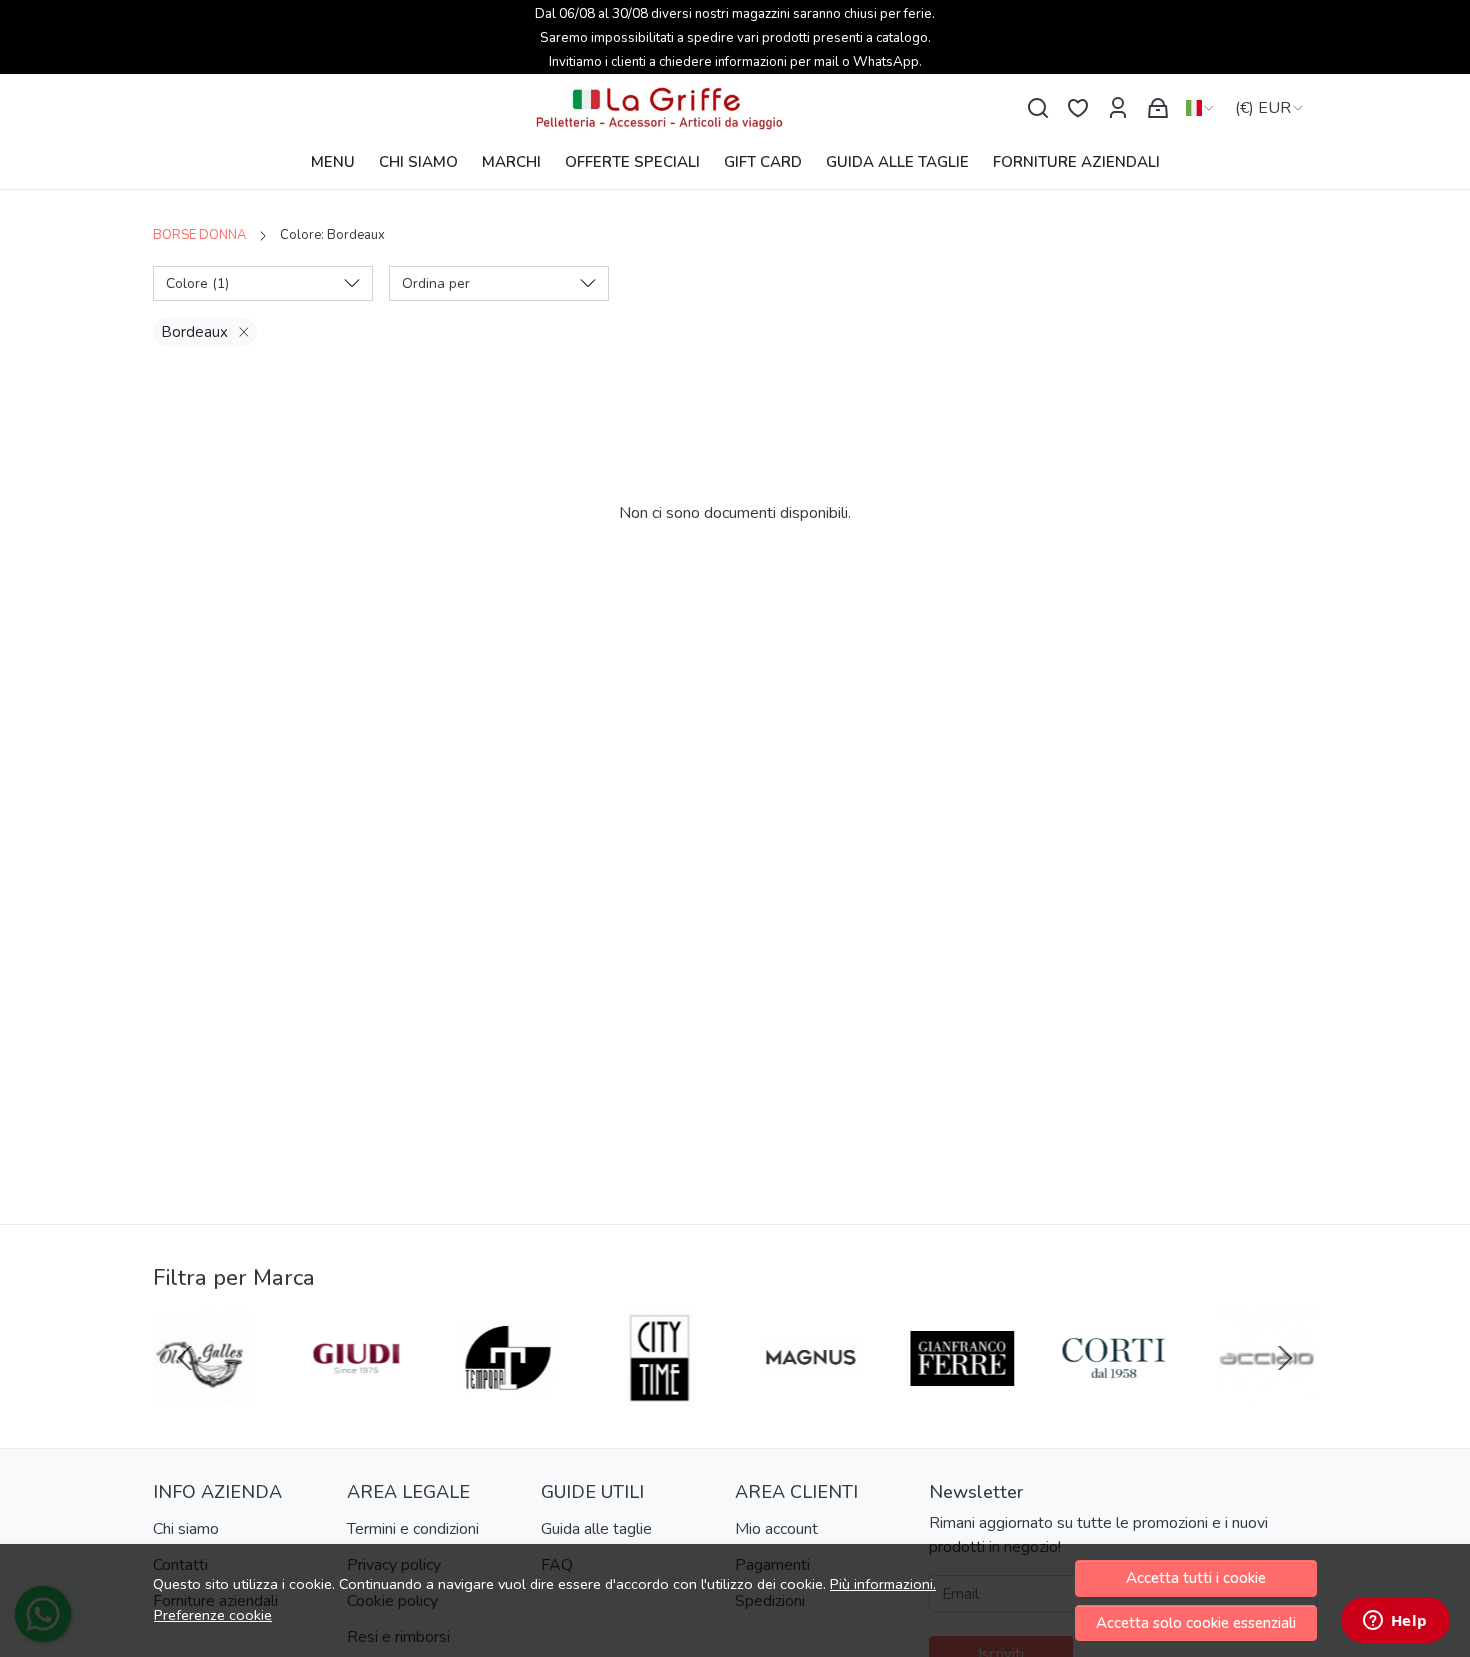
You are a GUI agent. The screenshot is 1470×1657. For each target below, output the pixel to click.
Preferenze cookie (213, 1615)
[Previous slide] (185, 1358)
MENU (333, 162)
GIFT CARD (763, 162)
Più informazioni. (883, 1584)
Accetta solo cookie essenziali (1196, 1623)
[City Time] (660, 1396)
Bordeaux (194, 332)
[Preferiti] (1078, 108)
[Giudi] (357, 1396)
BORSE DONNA (199, 235)
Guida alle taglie (596, 1529)
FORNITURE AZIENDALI (1076, 162)
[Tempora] (508, 1396)
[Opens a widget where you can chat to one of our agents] (1395, 1622)
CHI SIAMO (418, 162)
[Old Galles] (205, 1396)
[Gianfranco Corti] (1114, 1396)
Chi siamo (186, 1529)
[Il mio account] (1118, 108)
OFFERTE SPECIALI (632, 162)
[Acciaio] (1266, 1396)
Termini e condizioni (413, 1529)
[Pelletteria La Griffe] (735, 108)
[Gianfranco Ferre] (963, 1396)
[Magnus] (811, 1396)
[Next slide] (1285, 1358)
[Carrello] (1158, 108)
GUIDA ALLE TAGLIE (897, 162)
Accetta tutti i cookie (1196, 1578)
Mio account (776, 1529)
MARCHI (511, 162)
